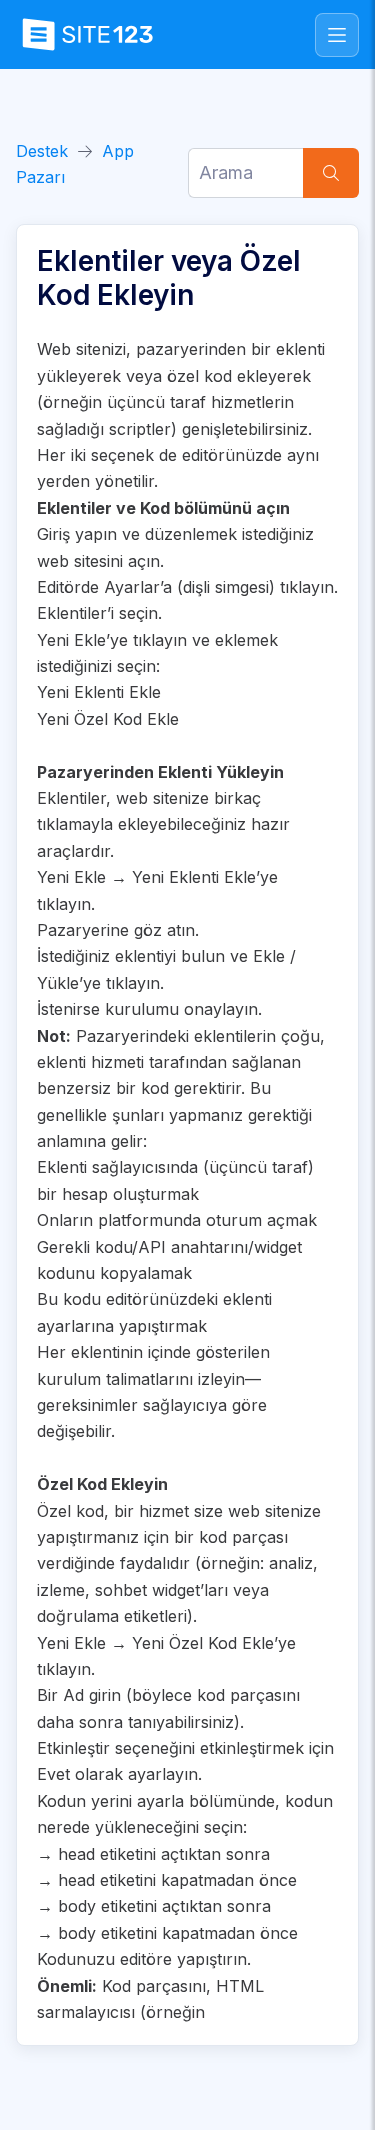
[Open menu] (337, 35)
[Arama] (331, 173)
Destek (42, 151)
